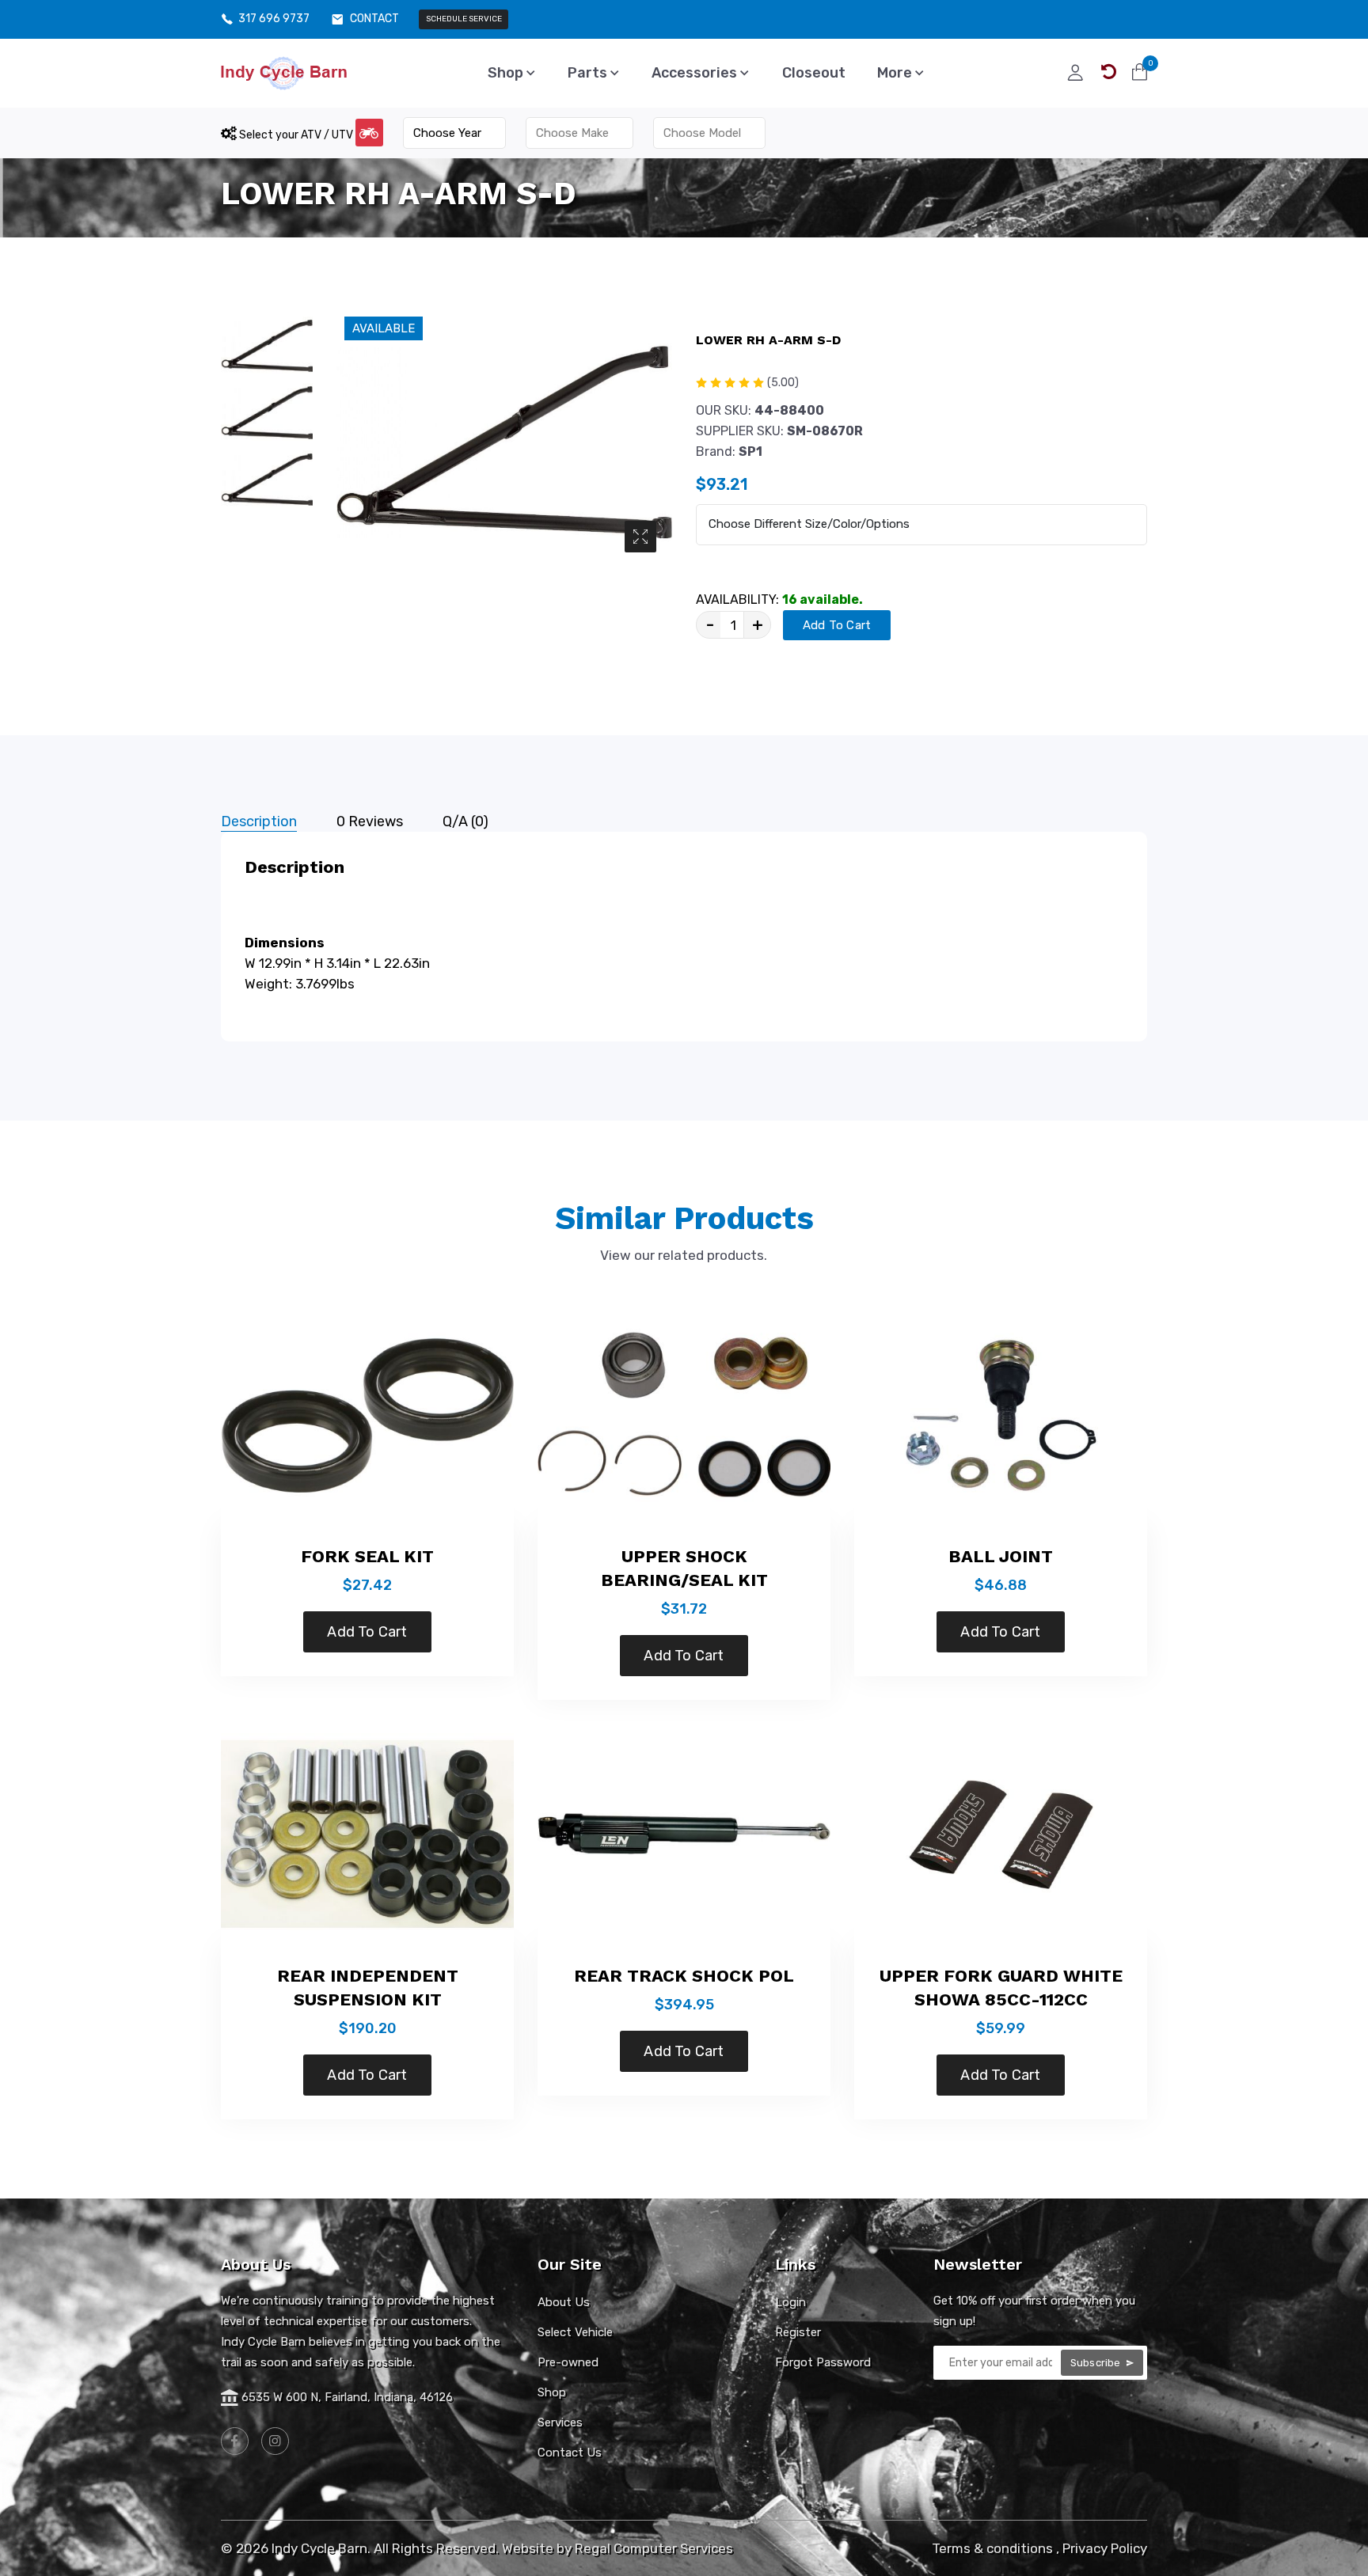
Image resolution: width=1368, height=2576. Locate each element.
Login (790, 2302)
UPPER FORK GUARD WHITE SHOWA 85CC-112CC (1001, 1988)
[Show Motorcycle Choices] (369, 133)
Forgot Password (823, 2362)
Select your (295, 135)
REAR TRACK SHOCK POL (684, 1976)
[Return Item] (1109, 72)
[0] (1140, 72)
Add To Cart (837, 625)
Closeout (814, 73)
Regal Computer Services (654, 2548)
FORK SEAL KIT (367, 1556)
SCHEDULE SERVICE (464, 19)
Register (798, 2332)
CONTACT (374, 19)
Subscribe (1097, 2363)
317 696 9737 (274, 19)
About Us (564, 2302)
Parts (589, 73)
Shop (507, 73)
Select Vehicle (575, 2332)
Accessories (696, 73)
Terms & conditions (992, 2548)
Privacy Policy (1105, 2548)
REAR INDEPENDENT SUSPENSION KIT (368, 1988)
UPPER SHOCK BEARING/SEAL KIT (684, 1568)
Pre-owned (568, 2362)
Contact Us (570, 2453)
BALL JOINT (1001, 1556)
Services (560, 2422)
